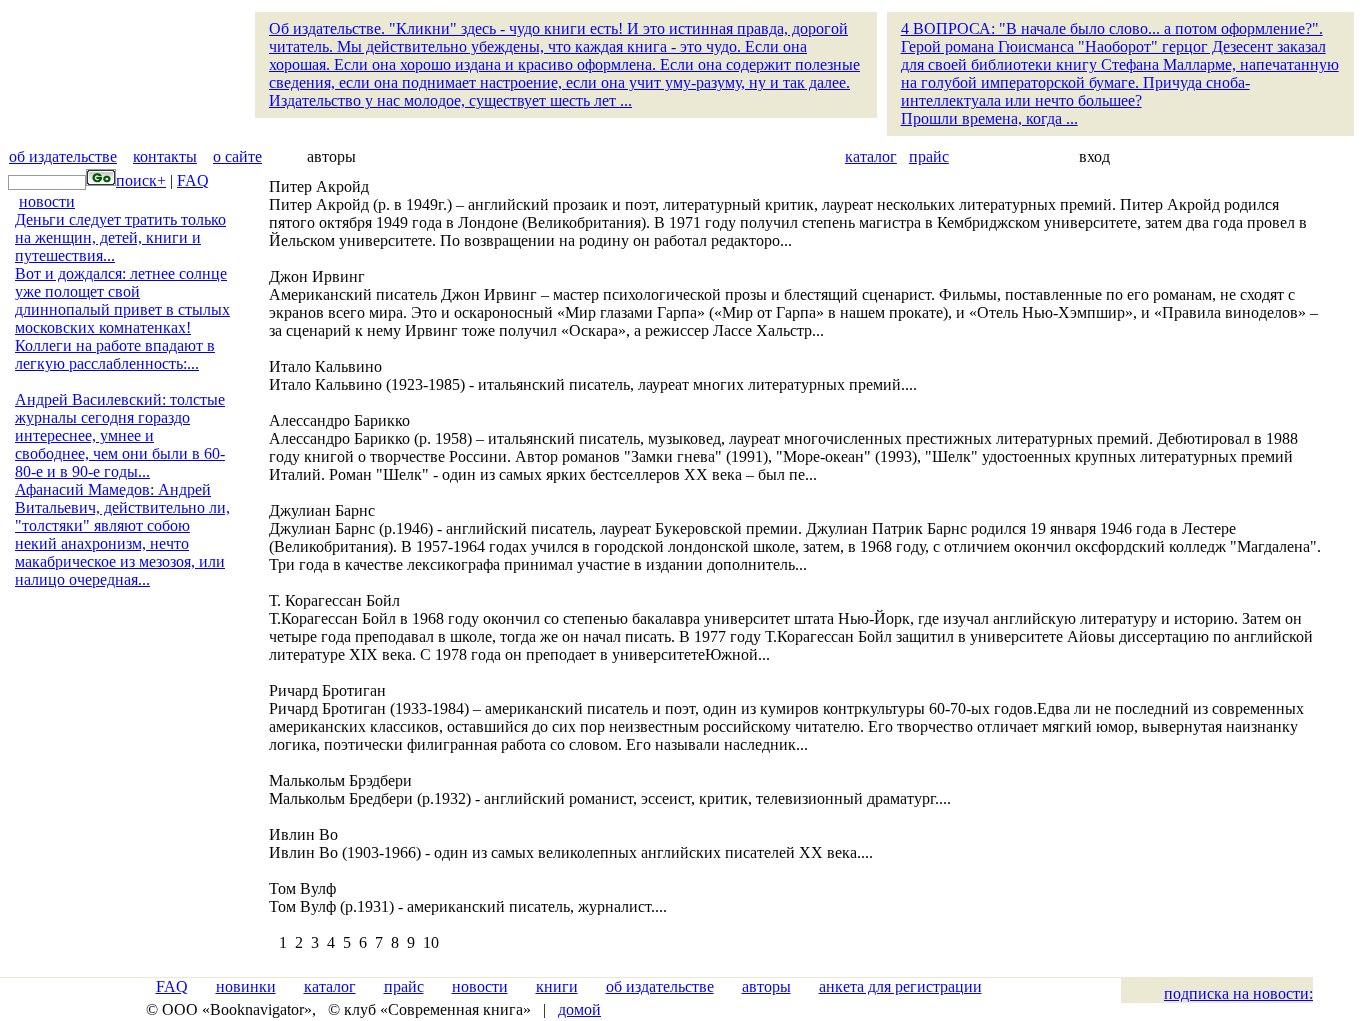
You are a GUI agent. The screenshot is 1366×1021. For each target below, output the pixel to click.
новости (47, 201)
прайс (929, 156)
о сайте (237, 156)
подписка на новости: (1238, 993)
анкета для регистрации (900, 986)
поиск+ (141, 180)
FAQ (193, 180)
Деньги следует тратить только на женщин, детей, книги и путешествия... (120, 237)
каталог (871, 156)
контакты (165, 156)
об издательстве (63, 156)
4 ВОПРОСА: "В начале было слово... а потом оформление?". (1120, 73)
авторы (766, 986)
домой (579, 1009)
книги (557, 986)
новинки (246, 986)
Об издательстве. (564, 64)
